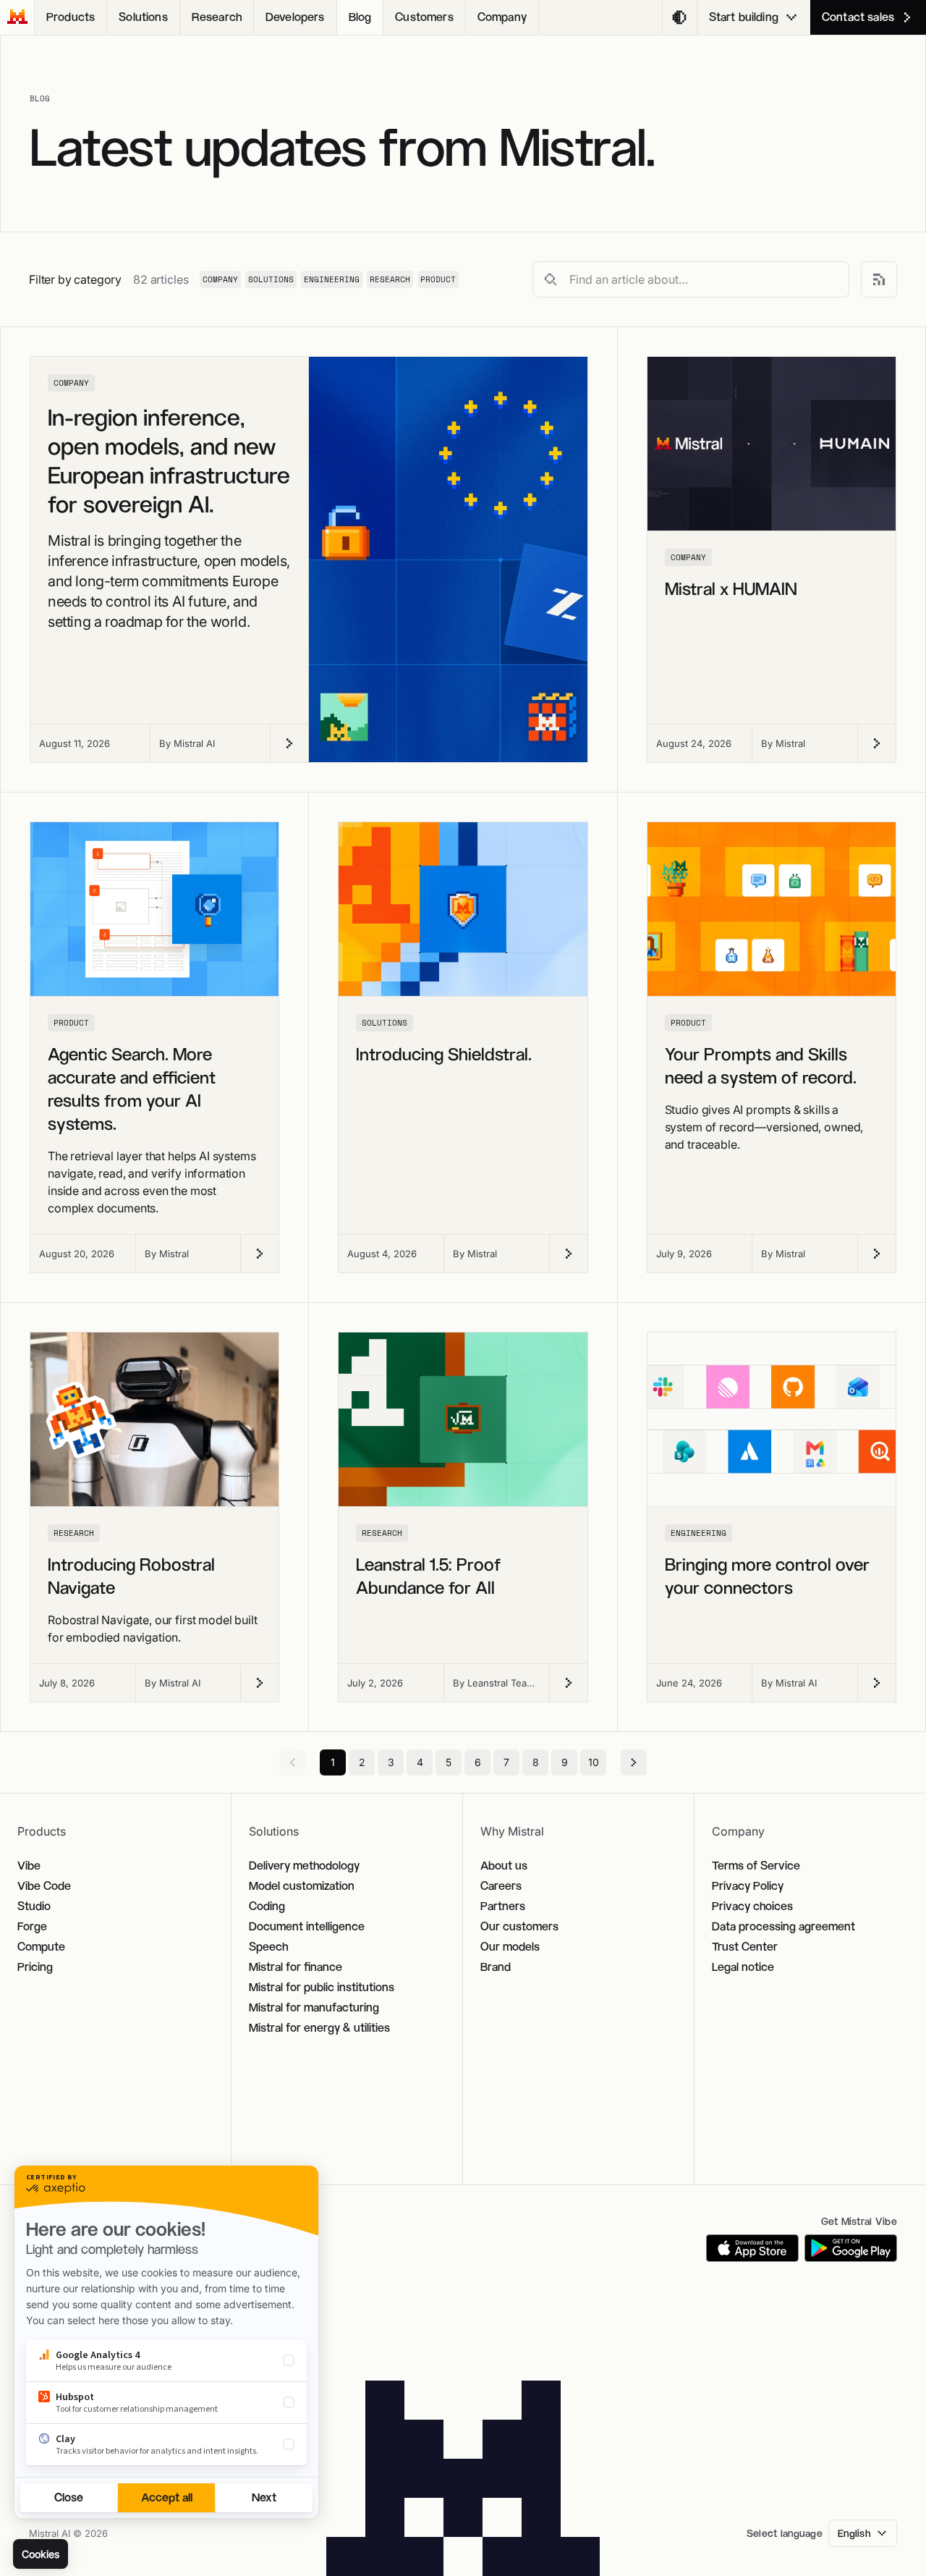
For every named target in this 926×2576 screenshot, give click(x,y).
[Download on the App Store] (752, 2248)
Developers (295, 17)
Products (71, 17)
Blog (360, 17)
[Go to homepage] (17, 17)
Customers (424, 17)
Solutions (143, 17)
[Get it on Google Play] (851, 2248)
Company (502, 17)
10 (594, 1762)
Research (217, 17)
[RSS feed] (879, 279)
